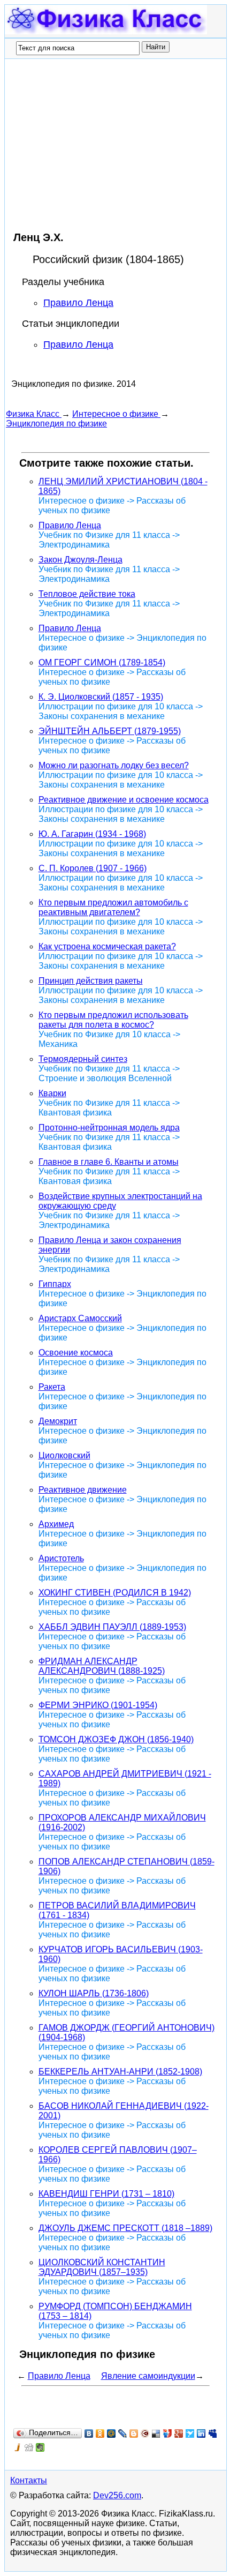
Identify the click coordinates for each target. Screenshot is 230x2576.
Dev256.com (117, 2495)
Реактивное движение (83, 1490)
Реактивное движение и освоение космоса (124, 800)
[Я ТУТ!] (168, 2433)
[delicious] (156, 2433)
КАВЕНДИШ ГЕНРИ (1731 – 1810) (106, 2194)
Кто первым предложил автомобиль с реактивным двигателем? (113, 907)
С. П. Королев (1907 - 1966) (93, 868)
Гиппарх (55, 1284)
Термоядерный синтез (83, 1059)
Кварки (52, 1093)
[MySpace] (213, 2433)
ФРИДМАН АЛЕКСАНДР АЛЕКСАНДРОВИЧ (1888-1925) (102, 1666)
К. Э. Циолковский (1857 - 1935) (101, 697)
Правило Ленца (78, 303)
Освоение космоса (76, 1353)
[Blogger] (134, 2433)
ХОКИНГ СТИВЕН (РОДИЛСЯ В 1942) (115, 1593)
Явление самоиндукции (148, 2376)
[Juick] (18, 2447)
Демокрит (58, 1421)
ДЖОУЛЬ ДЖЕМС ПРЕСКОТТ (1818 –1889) (125, 2228)
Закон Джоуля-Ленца (80, 560)
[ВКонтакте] (89, 2433)
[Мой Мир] (112, 2433)
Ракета (52, 1387)
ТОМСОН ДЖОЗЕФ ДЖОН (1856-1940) (116, 1739)
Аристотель (61, 1558)
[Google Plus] (179, 2433)
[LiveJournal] (123, 2433)
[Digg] (29, 2447)
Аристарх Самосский (80, 1318)
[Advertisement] (96, 145)
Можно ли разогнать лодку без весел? (114, 765)
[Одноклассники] (100, 2433)
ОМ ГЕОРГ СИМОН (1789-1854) (102, 662)
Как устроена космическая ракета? (107, 946)
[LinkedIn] (201, 2433)
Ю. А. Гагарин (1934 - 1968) (92, 834)
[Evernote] (40, 2447)
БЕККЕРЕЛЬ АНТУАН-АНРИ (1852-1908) (120, 2072)
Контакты (29, 2480)
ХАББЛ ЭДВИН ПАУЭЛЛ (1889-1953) (112, 1627)
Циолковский (64, 1455)
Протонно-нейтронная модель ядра (109, 1128)
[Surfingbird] (190, 2433)
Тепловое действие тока (87, 594)
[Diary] (145, 2433)
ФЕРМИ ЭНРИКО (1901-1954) (98, 1705)
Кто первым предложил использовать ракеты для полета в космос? (113, 1020)
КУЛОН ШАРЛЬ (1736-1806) (94, 1993)
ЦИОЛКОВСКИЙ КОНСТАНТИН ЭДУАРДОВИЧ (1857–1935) (102, 2267)
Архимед (56, 1524)
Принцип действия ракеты (91, 981)
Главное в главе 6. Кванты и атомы (109, 1162)
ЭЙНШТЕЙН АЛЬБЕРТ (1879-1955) (110, 731)
